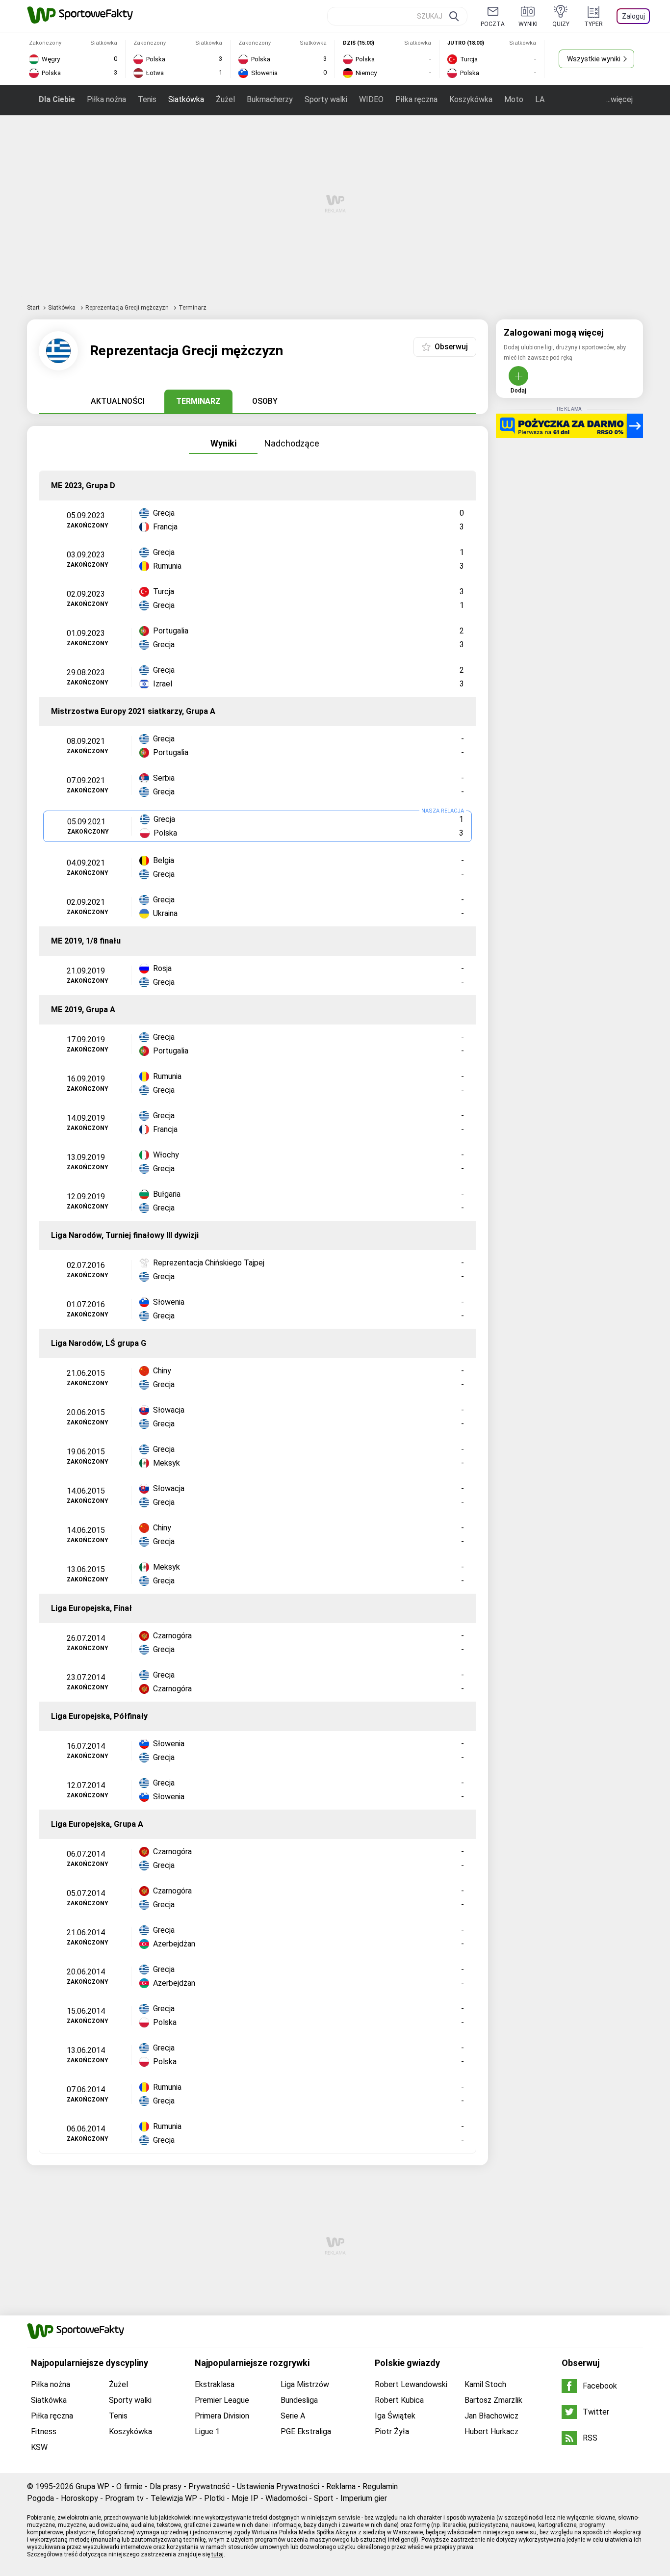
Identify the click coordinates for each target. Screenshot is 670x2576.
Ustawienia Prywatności (278, 2486)
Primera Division (222, 2416)
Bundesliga (299, 2400)
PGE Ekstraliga (306, 2431)
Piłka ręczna (416, 99)
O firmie (129, 2486)
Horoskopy (79, 2498)
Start (33, 308)
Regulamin (380, 2486)
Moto (514, 99)
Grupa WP (92, 2486)
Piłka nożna (106, 99)
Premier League (222, 2400)
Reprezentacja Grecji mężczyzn (128, 308)
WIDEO (371, 99)
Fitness (44, 2431)
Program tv (124, 2498)
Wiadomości (286, 2498)
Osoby (265, 401)
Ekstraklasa (215, 2384)
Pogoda (40, 2498)
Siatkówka (186, 99)
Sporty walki (326, 99)
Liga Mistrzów (305, 2384)
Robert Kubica (399, 2400)
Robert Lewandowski (411, 2384)
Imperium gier (364, 2498)
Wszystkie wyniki (594, 59)
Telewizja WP (174, 2498)
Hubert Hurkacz (491, 2431)
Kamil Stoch (485, 2384)
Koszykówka (471, 99)
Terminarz (198, 401)
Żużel (225, 99)
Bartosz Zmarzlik (493, 2400)
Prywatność (209, 2486)
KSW (39, 2447)
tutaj (218, 2554)
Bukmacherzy (270, 99)
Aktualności (118, 401)
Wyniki (223, 443)
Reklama (341, 2486)
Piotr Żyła (392, 2431)
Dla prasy (166, 2486)
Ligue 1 (207, 2431)
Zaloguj (633, 16)
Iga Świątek (395, 2416)
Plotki (214, 2498)
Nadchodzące (292, 443)
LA (540, 99)
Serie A (293, 2416)
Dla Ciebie (57, 99)
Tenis (147, 99)
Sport (324, 2498)
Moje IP (245, 2498)
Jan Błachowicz (491, 2416)
